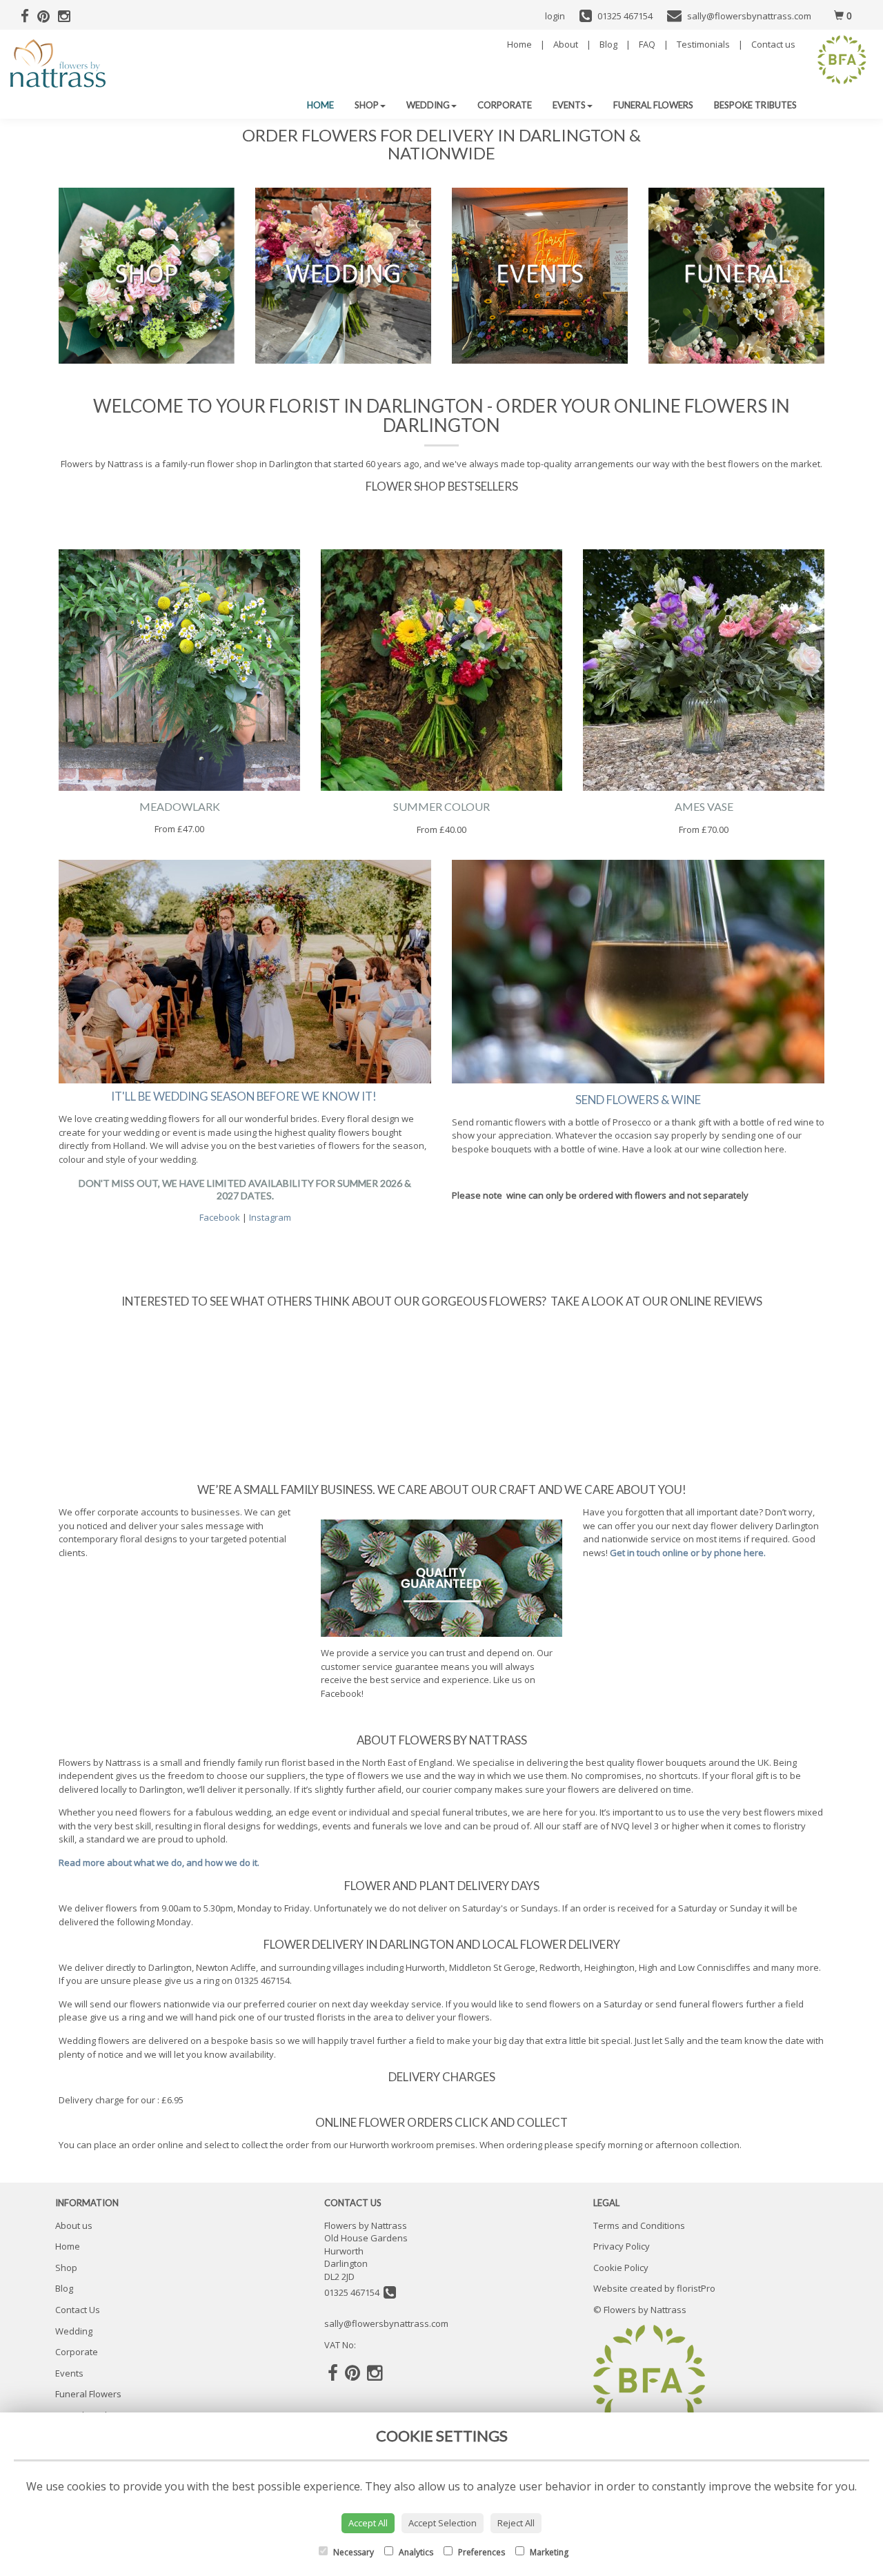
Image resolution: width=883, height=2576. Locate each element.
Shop (367, 105)
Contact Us (78, 2310)
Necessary (353, 2552)
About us (74, 2225)
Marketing (548, 2552)
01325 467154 (354, 2292)
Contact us (773, 44)
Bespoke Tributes (755, 105)
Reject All (516, 2523)
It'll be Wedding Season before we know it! (245, 1096)
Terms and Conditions (639, 2225)
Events (569, 105)
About (566, 44)
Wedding (428, 105)
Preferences (480, 2552)
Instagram (270, 1217)
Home (519, 44)
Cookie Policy (621, 2268)
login (555, 16)
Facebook (221, 1217)
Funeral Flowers (653, 105)
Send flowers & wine (638, 1100)
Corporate (505, 105)
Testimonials (703, 44)
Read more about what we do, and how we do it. (159, 1862)
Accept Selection (443, 2523)
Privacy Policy (622, 2246)
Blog (608, 44)
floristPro (696, 2288)
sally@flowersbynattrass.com (386, 2323)
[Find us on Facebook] (29, 16)
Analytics (415, 2552)
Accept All (368, 2523)
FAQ (647, 44)
